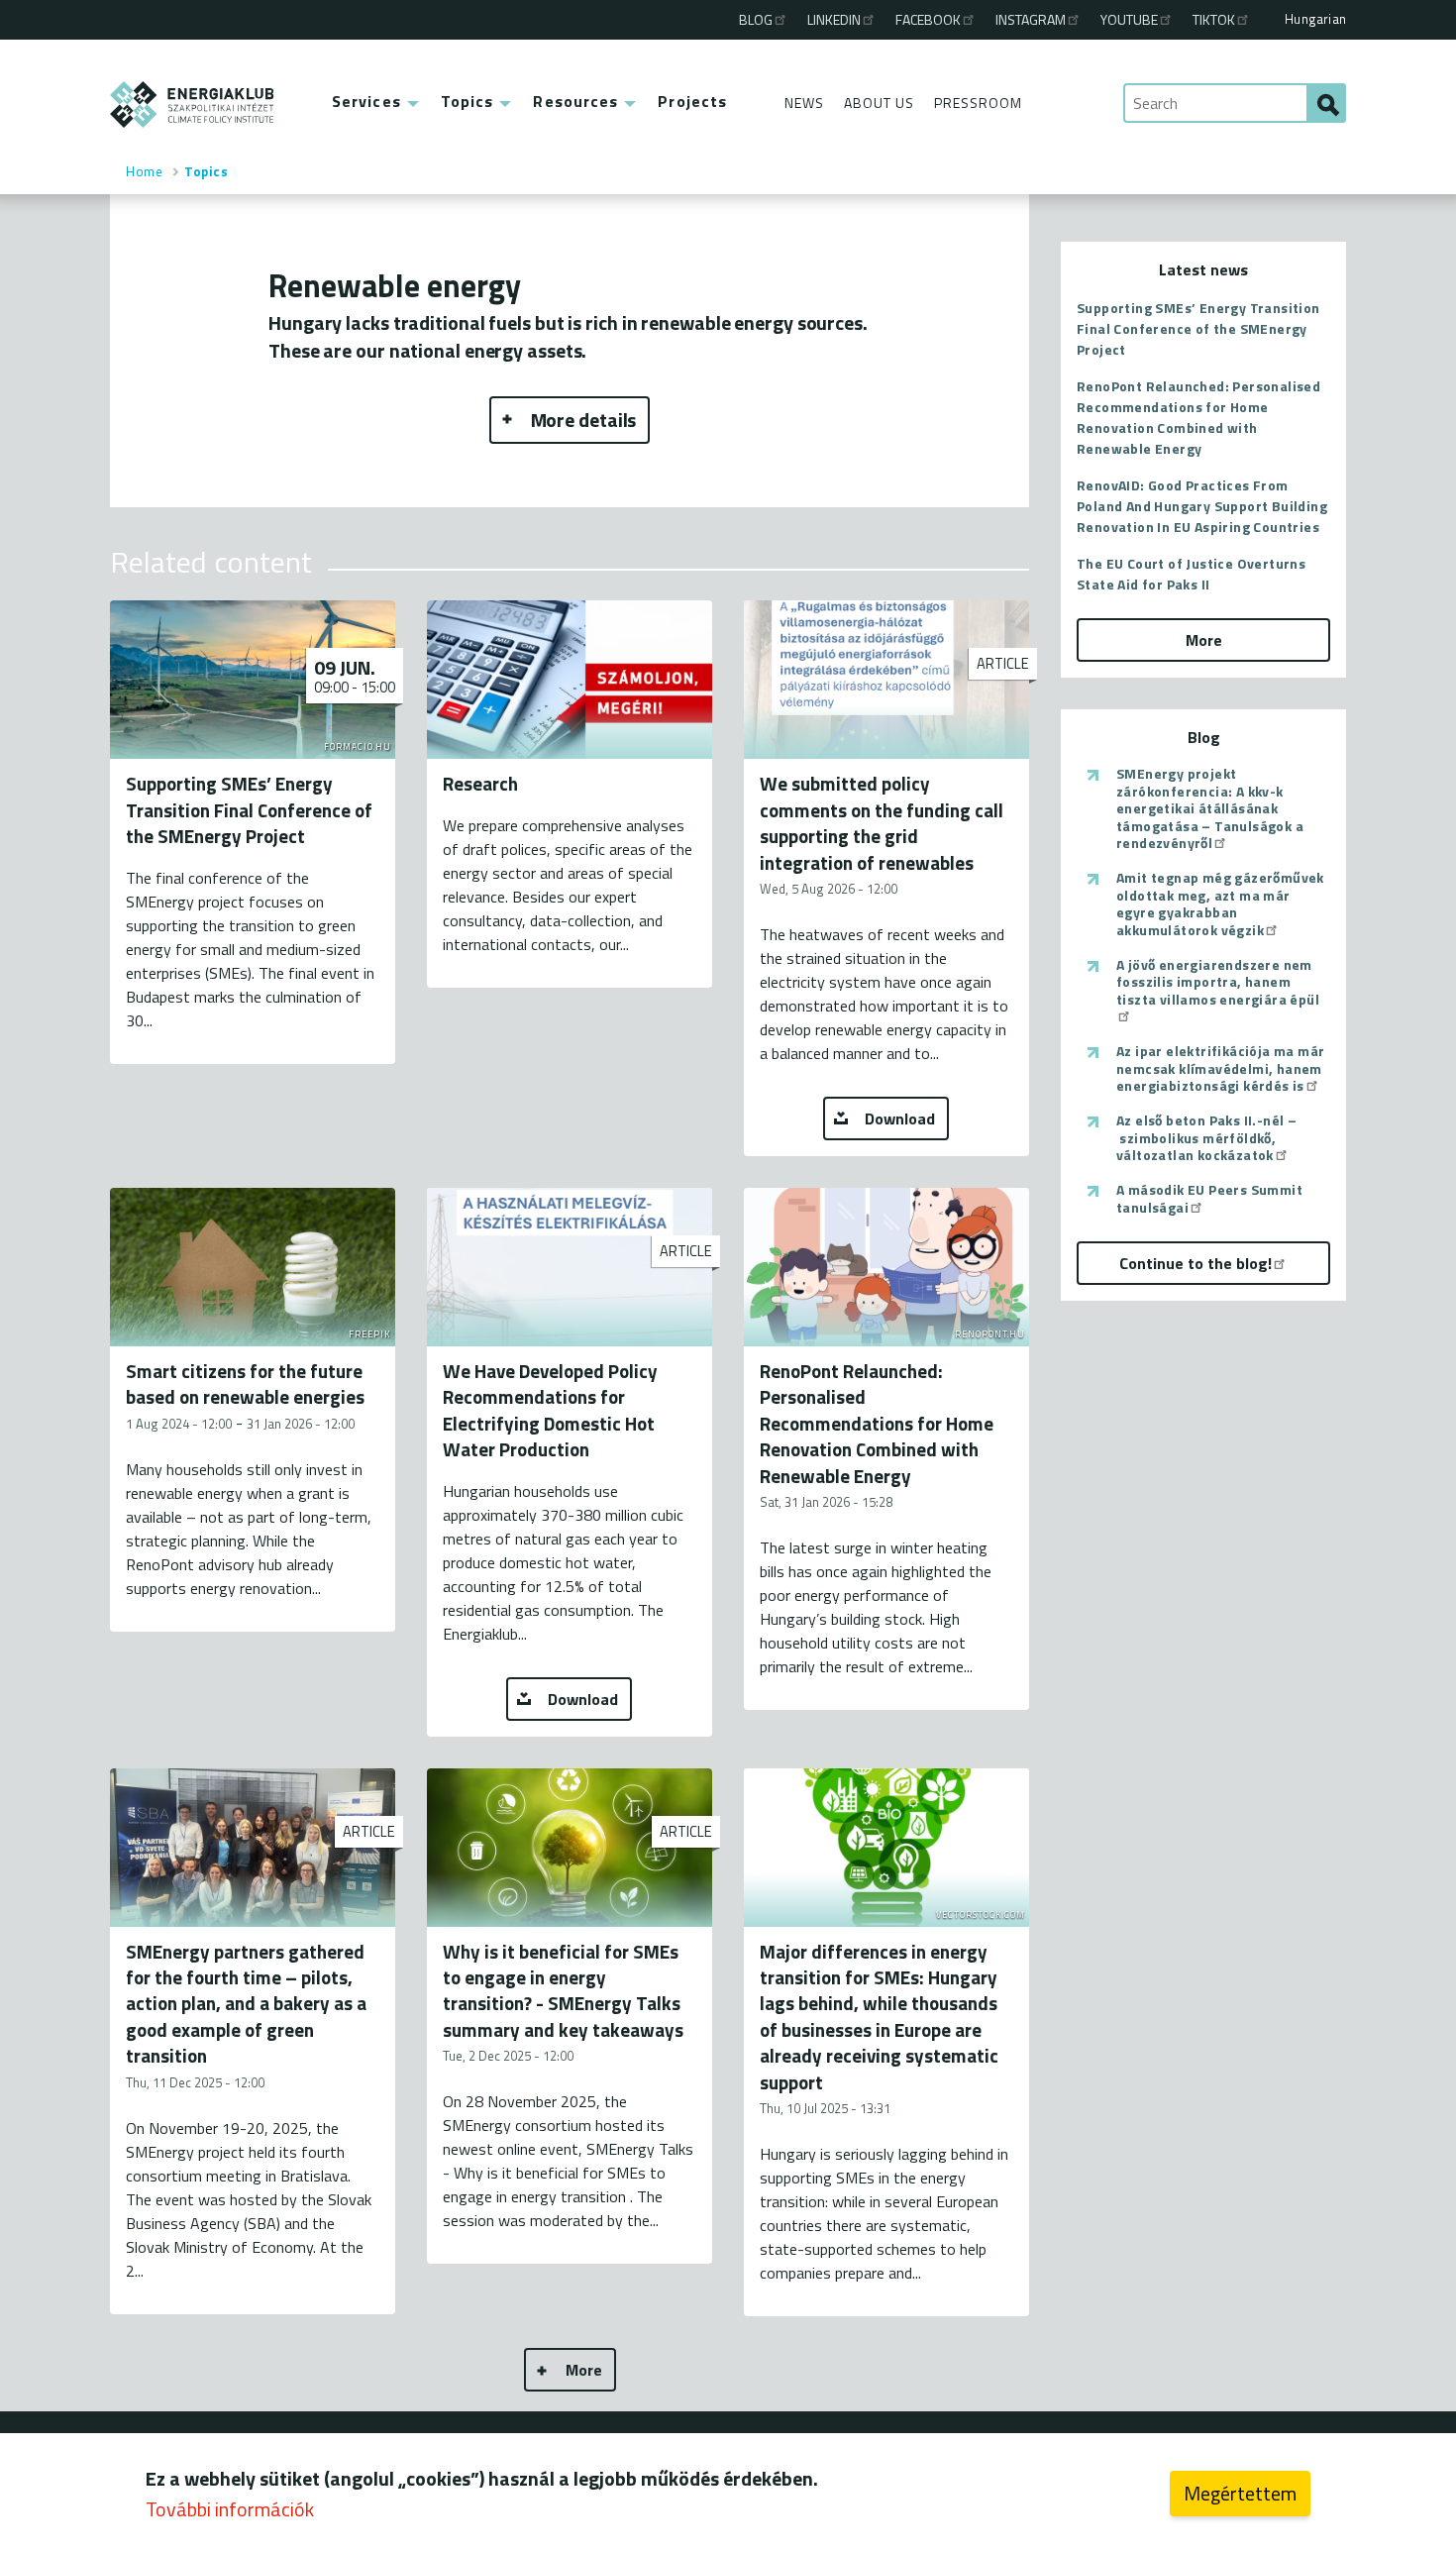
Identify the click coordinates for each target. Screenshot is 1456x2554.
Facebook (928, 19)
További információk (230, 2509)
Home (144, 171)
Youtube (1129, 19)
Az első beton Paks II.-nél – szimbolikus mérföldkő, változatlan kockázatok (1206, 1138)
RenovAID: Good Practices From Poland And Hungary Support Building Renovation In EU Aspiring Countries (1202, 506)
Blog (756, 19)
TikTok (1214, 19)
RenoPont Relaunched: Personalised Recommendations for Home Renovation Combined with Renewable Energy (1198, 417)
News (804, 103)
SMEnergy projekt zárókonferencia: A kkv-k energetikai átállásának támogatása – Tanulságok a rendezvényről (1210, 808)
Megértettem (1240, 2493)
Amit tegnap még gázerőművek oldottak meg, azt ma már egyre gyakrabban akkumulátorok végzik (1220, 904)
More (584, 2370)
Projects (692, 101)
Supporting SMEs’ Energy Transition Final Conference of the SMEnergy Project (1198, 328)
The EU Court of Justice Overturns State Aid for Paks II (1191, 574)
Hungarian (1315, 19)
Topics (468, 101)
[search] (1326, 103)
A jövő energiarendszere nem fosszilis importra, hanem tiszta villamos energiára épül (1218, 983)
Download (900, 1118)
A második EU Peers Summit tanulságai (1209, 1198)
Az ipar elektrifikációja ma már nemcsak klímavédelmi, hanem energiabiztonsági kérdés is (1220, 1068)
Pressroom (978, 103)
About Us (879, 103)
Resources (575, 101)
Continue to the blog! (1196, 1263)
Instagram (1031, 19)
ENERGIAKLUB (193, 105)
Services (366, 101)
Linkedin (834, 19)
